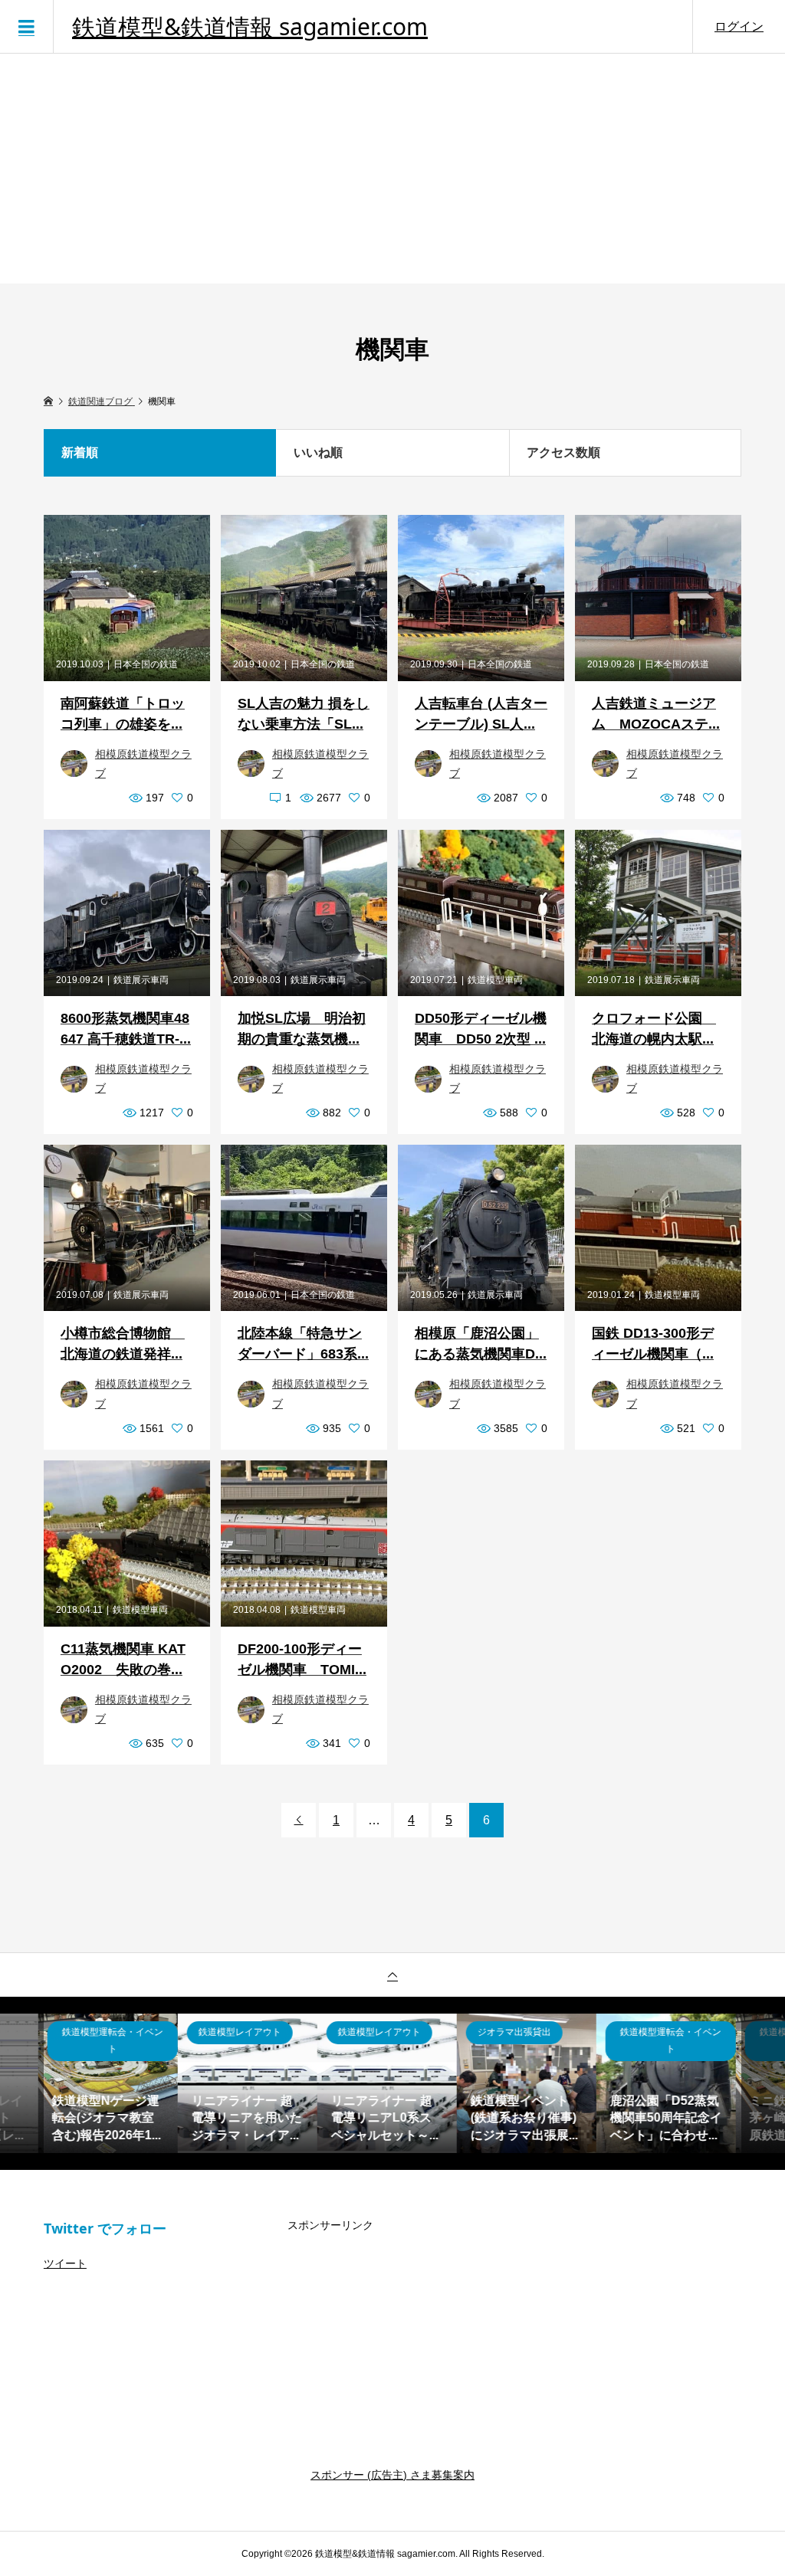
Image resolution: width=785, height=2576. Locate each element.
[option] (113, 2083)
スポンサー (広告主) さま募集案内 (392, 2475)
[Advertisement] (392, 169)
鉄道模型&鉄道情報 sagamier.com (250, 27)
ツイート (65, 2263)
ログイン (739, 26)
